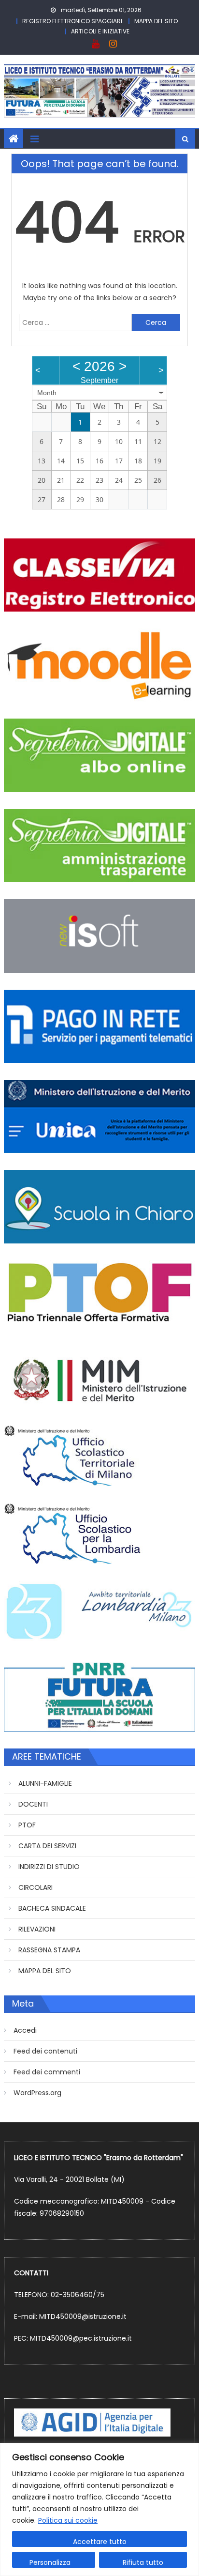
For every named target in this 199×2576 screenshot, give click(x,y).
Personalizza (50, 2562)
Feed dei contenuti (45, 2051)
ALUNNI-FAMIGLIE (45, 1783)
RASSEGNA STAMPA (49, 1950)
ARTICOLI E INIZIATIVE (100, 31)
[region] (99, 2509)
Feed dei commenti (47, 2072)
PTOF (27, 1825)
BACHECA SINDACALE (52, 1908)
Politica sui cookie (68, 2520)
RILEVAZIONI (37, 1929)
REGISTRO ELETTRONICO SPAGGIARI (72, 21)
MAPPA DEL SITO (156, 21)
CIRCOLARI (36, 1887)
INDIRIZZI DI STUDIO (49, 1867)
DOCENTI (33, 1804)
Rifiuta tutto (143, 2562)
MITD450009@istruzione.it (83, 2316)
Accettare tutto (100, 2542)
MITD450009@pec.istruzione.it (81, 2338)
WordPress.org (37, 2093)
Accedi (25, 2030)
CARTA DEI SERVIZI (47, 1846)
